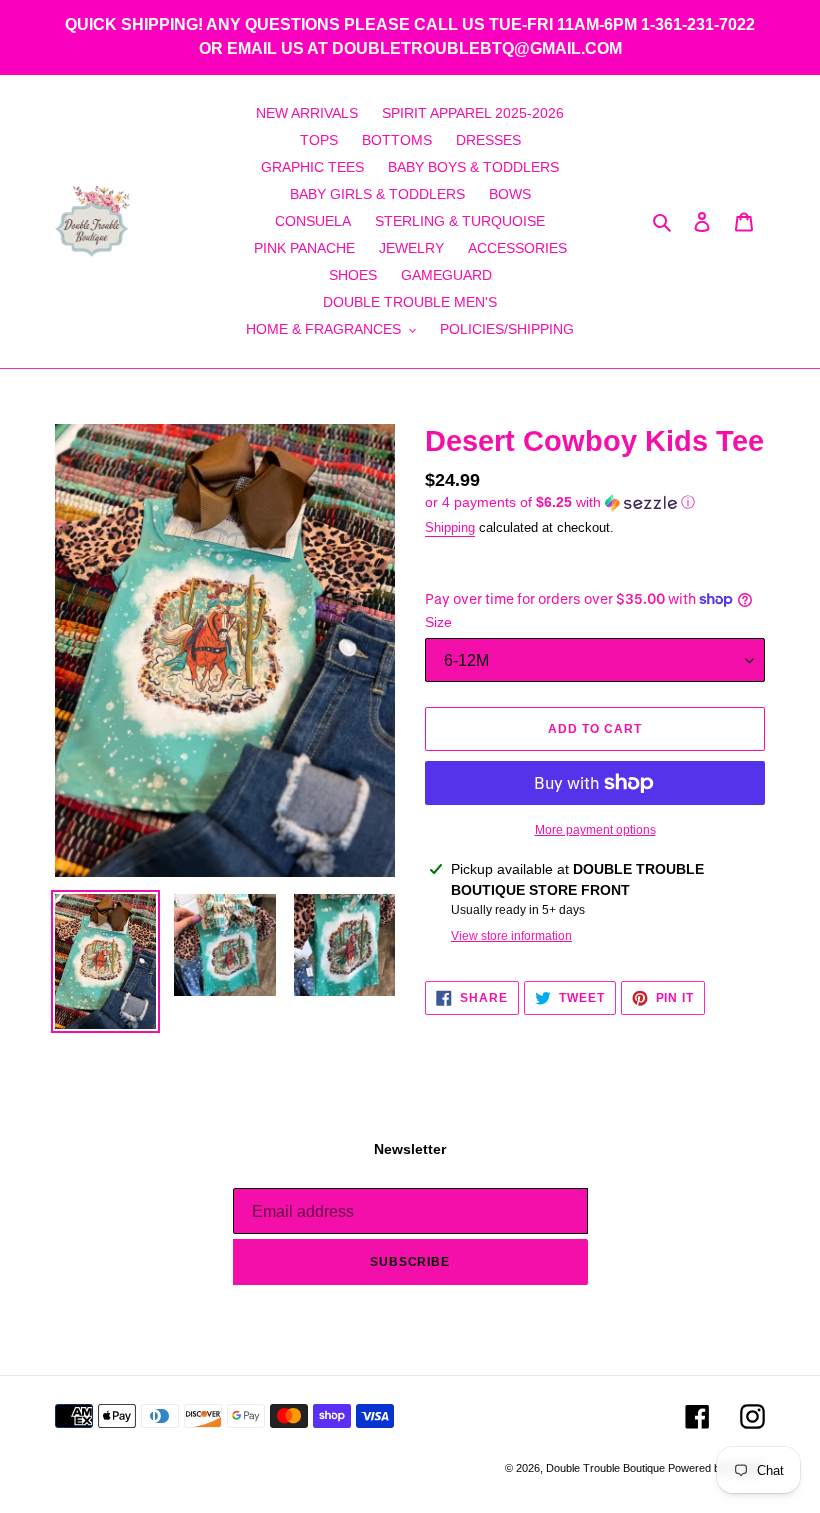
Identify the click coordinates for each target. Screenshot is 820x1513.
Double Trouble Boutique (607, 1468)
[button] (560, 502)
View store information (511, 936)
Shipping (450, 527)
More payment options (595, 830)
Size (438, 622)
